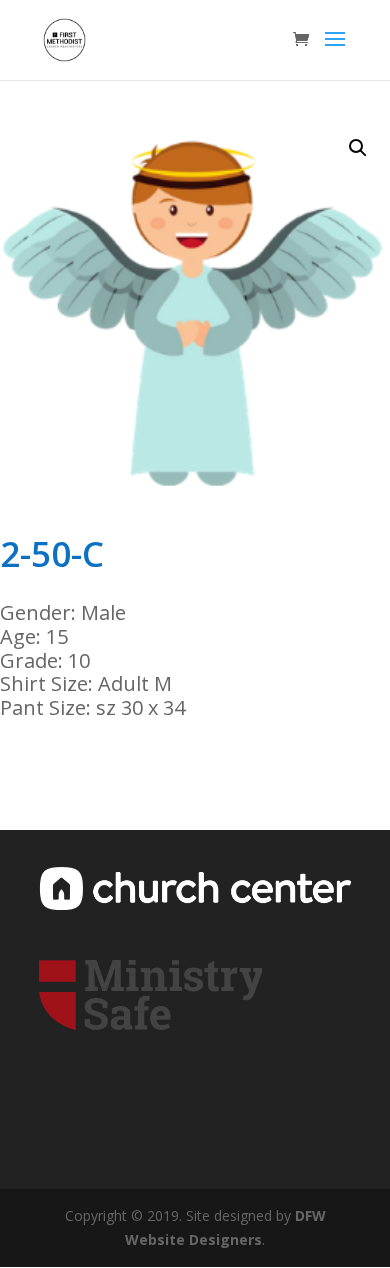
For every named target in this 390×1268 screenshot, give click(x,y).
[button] (358, 148)
